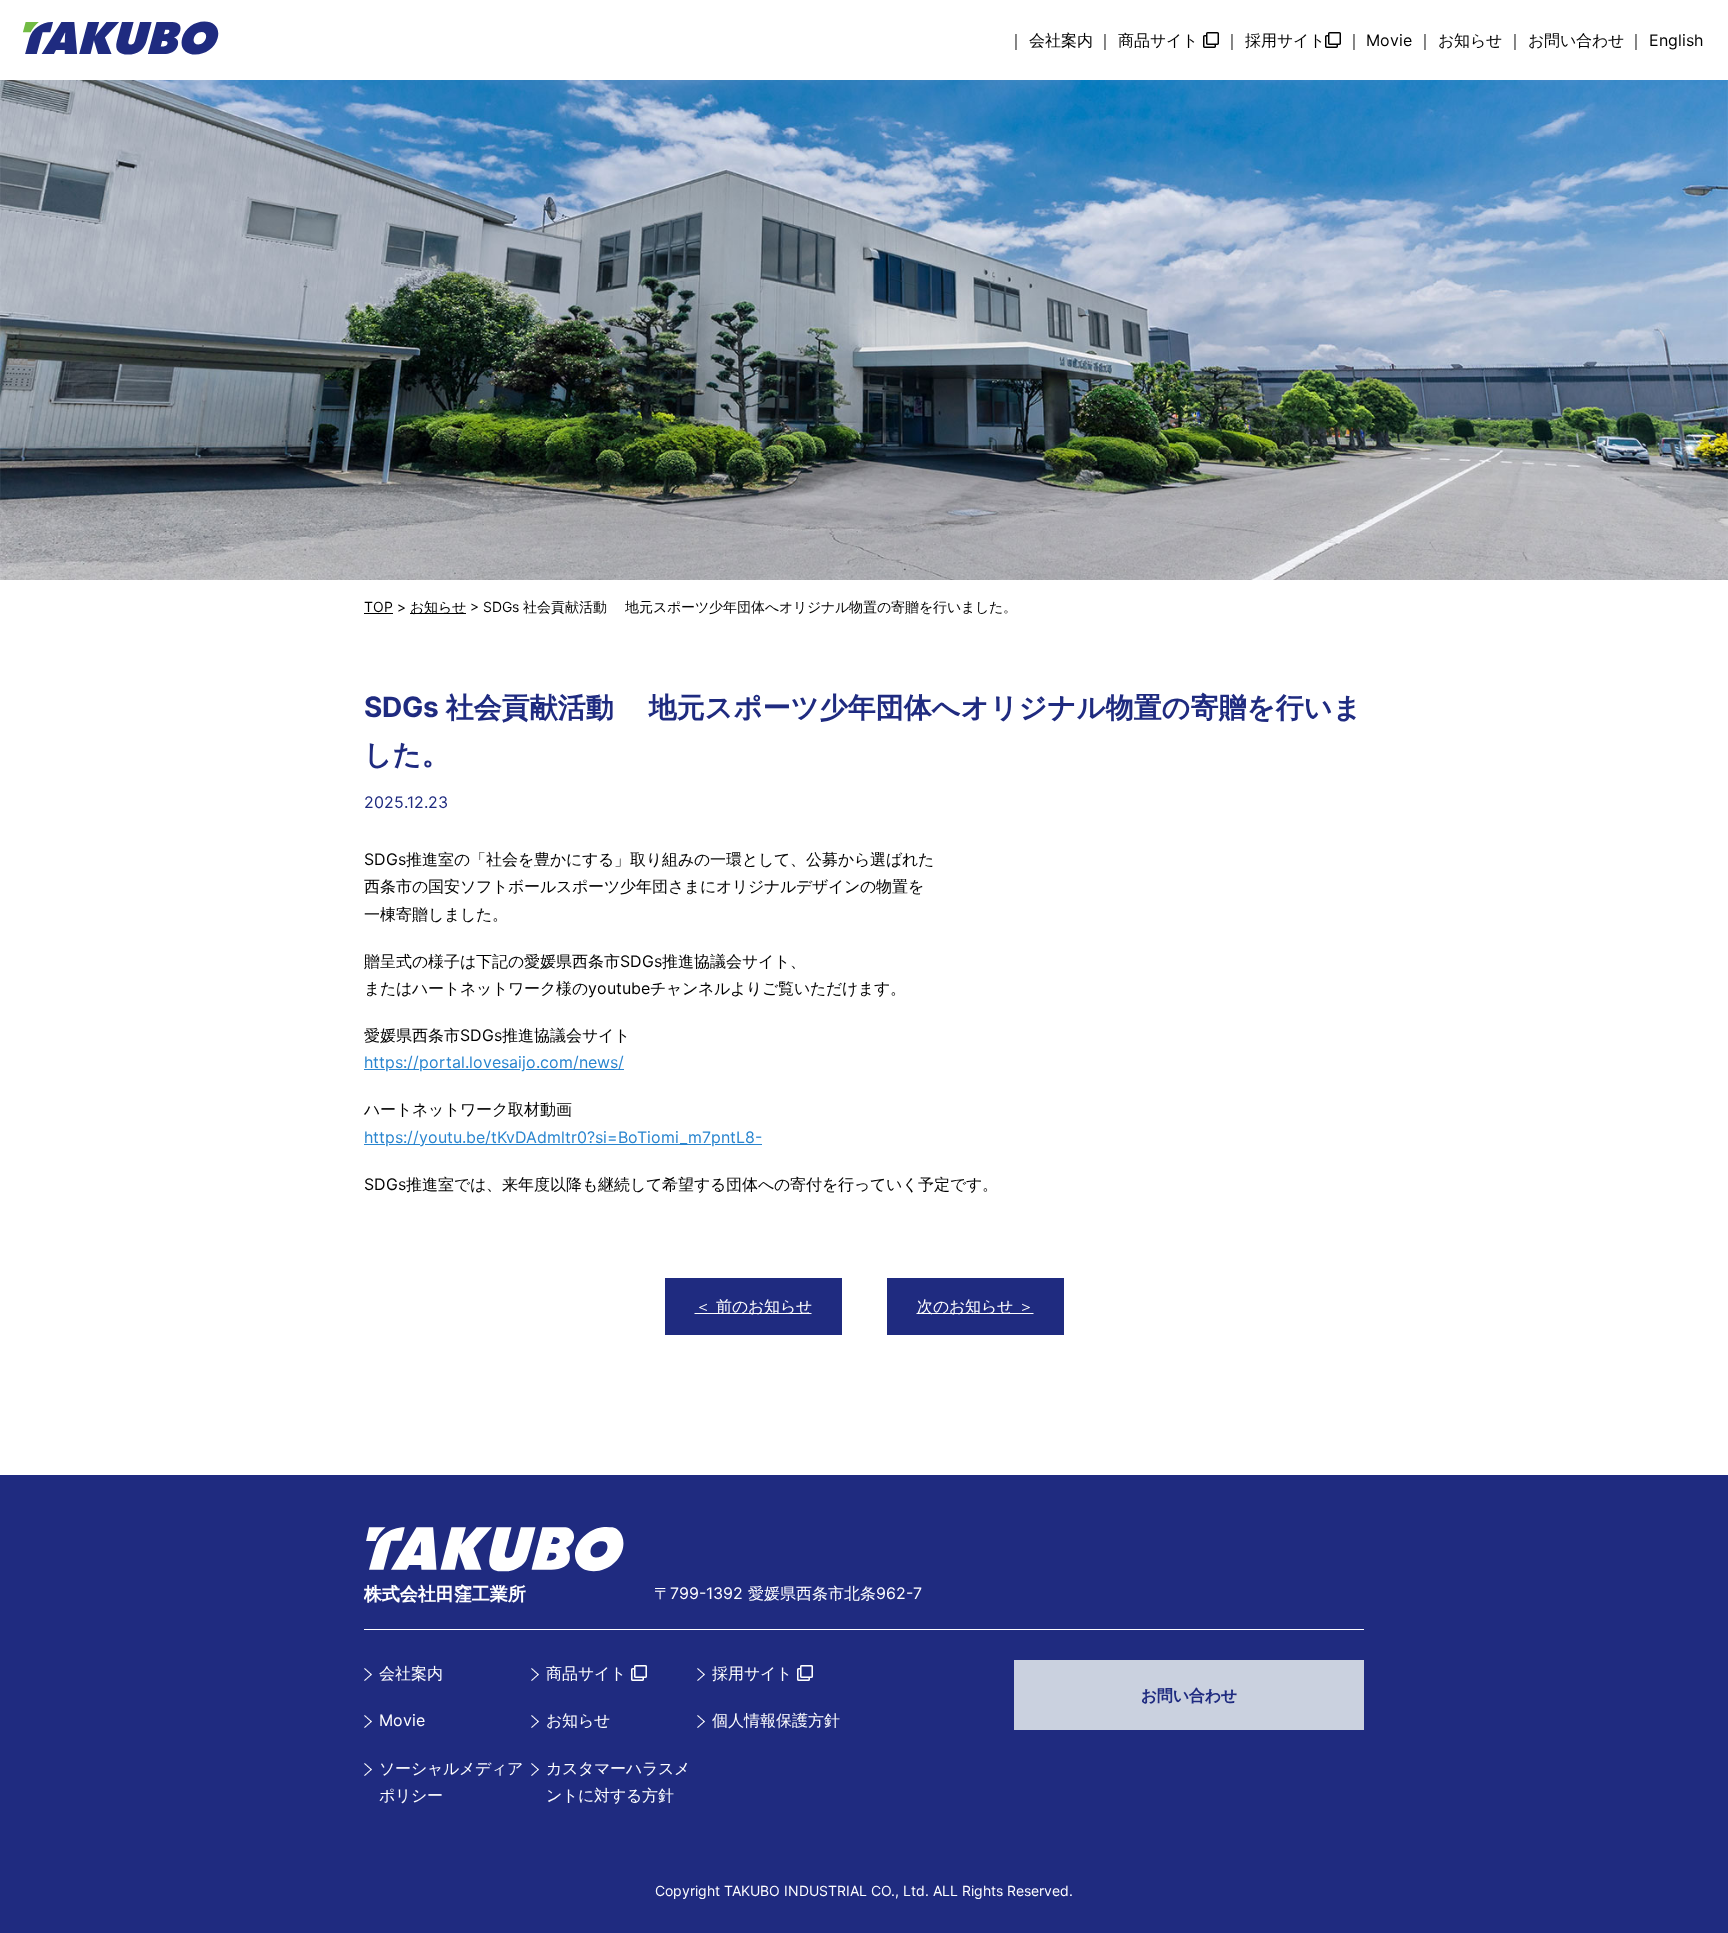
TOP (378, 606)
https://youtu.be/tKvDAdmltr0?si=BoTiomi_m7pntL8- (563, 1137)
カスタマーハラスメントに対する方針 (618, 1781)
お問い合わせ (1576, 40)
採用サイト (1285, 40)
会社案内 (1061, 40)
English (1676, 40)
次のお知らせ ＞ (975, 1306)
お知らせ (1470, 40)
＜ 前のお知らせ (753, 1306)
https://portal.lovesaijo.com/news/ (494, 1062)
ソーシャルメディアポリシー (451, 1781)
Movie (1389, 40)
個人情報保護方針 (776, 1720)
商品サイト (1160, 40)
